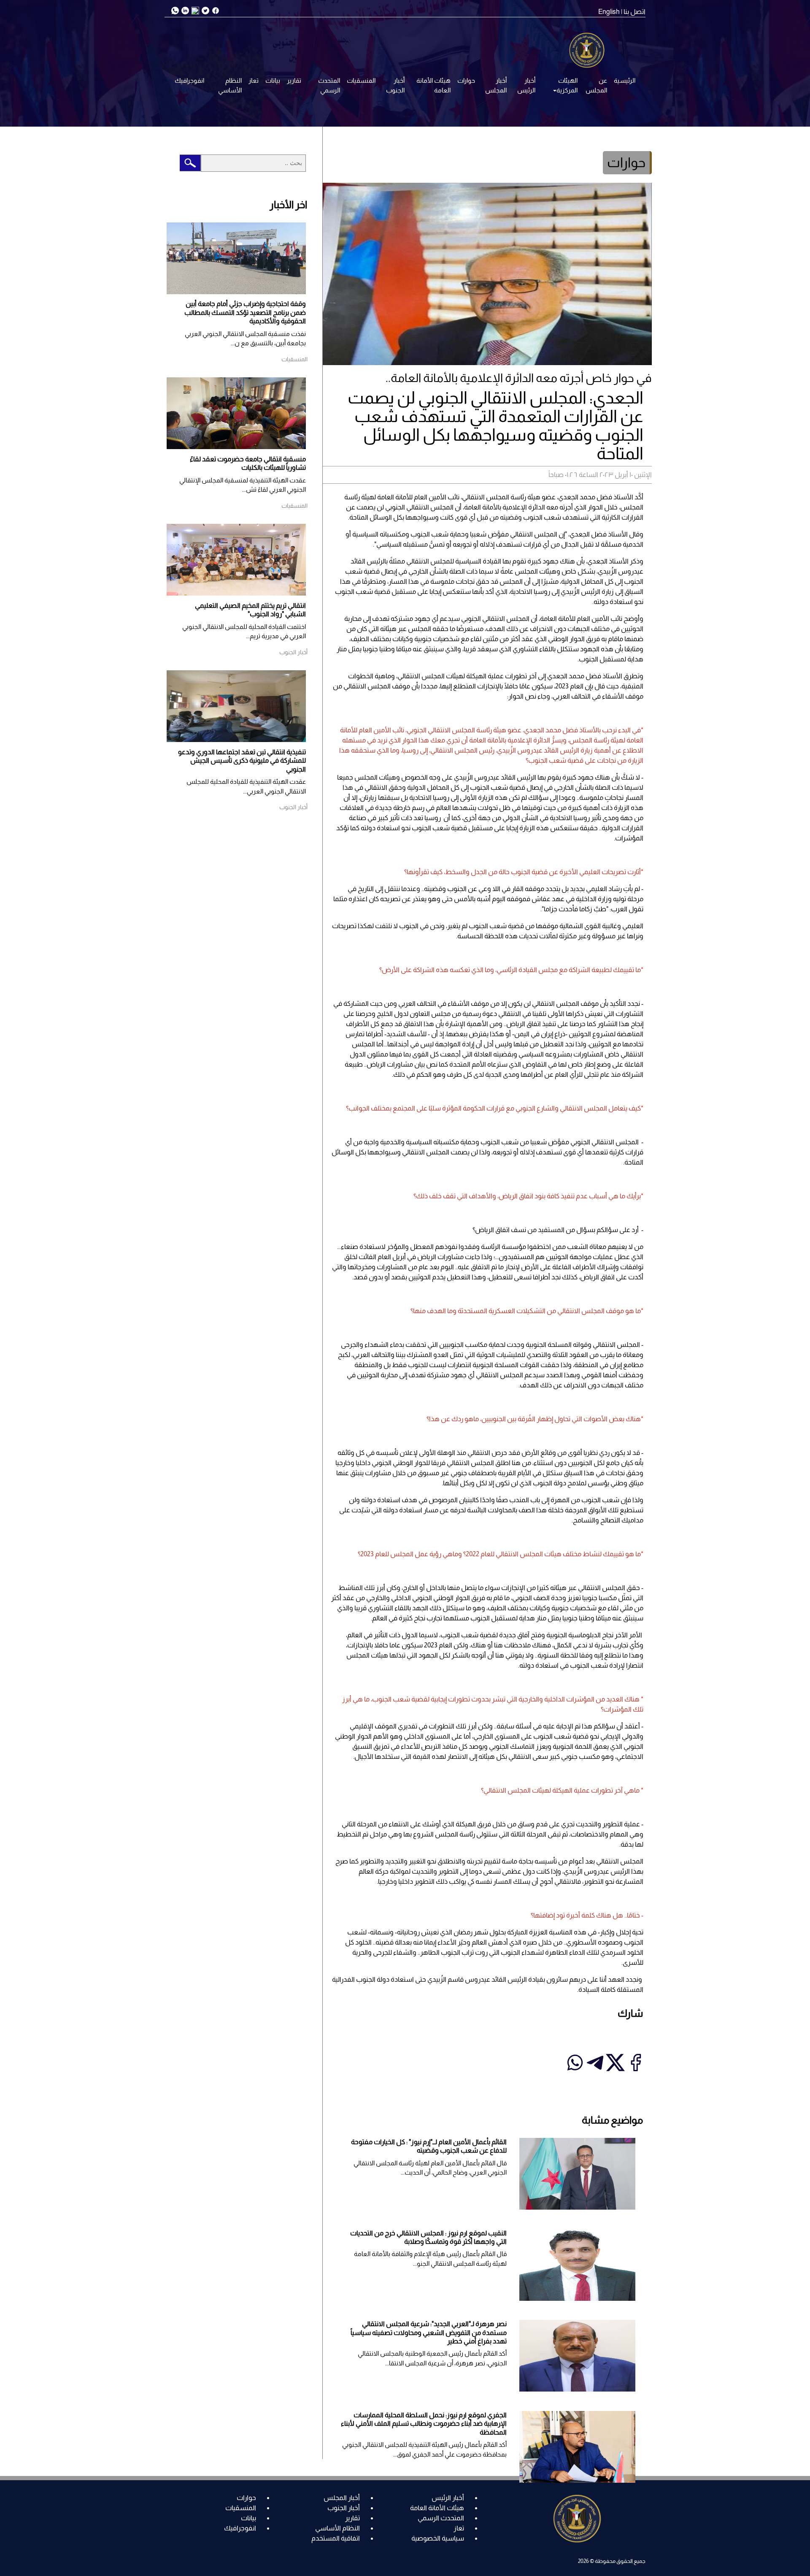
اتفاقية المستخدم (336, 2538)
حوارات (466, 80)
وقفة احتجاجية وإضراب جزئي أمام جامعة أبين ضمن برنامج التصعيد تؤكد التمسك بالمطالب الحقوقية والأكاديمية (245, 312)
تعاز (254, 80)
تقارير (294, 80)
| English (610, 12)
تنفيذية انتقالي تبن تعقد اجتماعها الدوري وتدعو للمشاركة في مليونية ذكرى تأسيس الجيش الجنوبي (242, 761)
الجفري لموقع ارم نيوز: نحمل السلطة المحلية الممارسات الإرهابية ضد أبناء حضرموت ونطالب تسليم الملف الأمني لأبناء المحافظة (424, 2424)
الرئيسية (625, 80)
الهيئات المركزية (567, 85)
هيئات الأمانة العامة (433, 85)
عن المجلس (596, 85)
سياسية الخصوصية (438, 2538)
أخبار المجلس (496, 85)
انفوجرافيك (189, 80)
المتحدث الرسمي (329, 85)
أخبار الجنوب (395, 85)
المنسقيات (361, 80)
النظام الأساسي (230, 85)
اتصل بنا (634, 12)
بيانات (273, 80)
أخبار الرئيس (526, 85)
